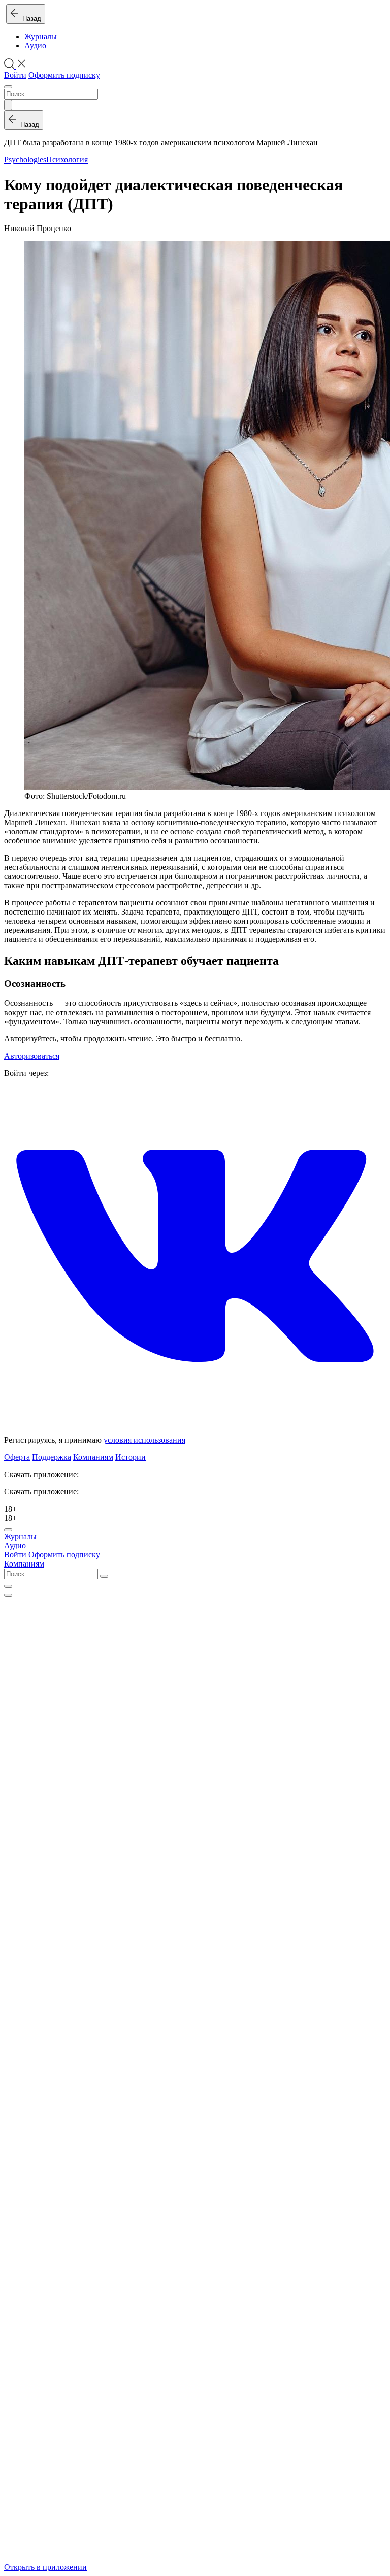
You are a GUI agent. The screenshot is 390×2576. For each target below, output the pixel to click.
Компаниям (93, 1457)
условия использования (144, 1440)
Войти (15, 75)
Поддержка (52, 1457)
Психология (67, 160)
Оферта (17, 1457)
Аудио (35, 45)
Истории (131, 1457)
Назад (30, 19)
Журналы (41, 36)
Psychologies (25, 160)
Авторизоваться (32, 1056)
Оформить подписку (64, 75)
